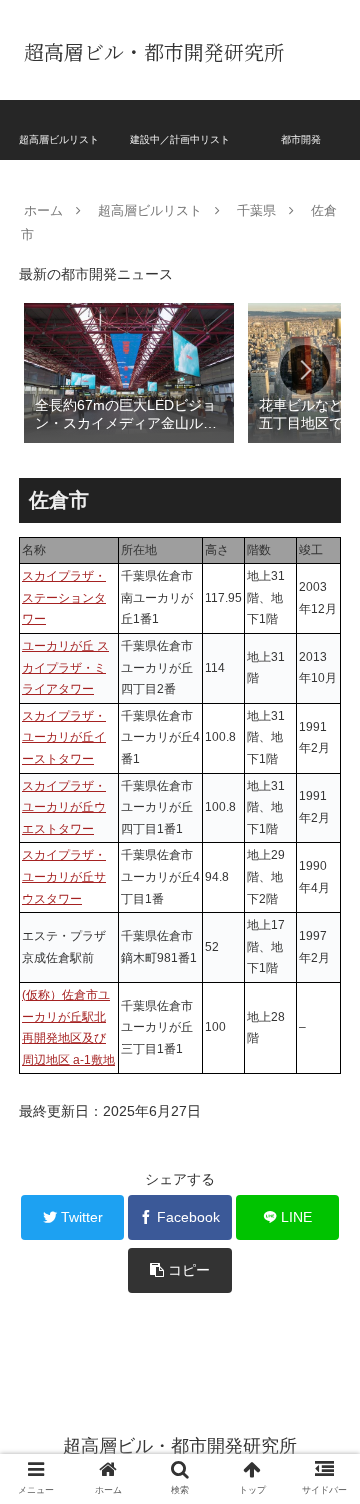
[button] (305, 370)
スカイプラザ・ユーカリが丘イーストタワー (64, 737)
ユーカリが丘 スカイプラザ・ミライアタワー (65, 667)
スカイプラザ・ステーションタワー (64, 597)
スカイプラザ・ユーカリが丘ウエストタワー (64, 807)
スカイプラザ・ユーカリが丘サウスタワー (64, 876)
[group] (129, 371)
